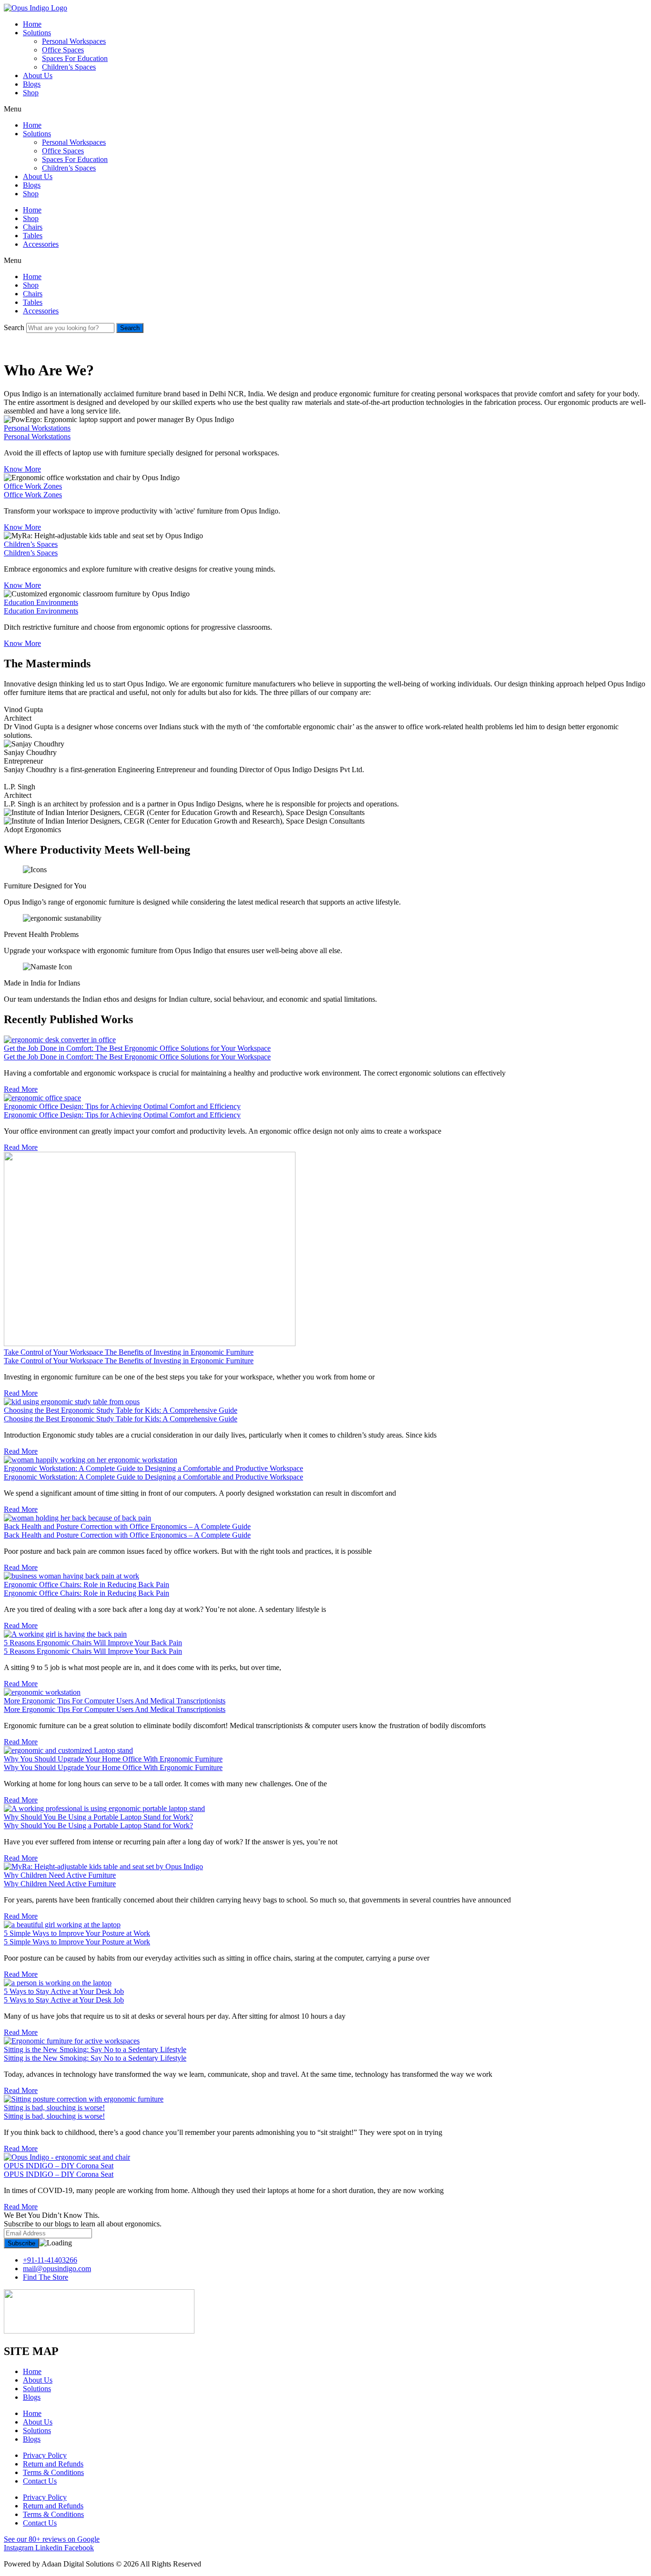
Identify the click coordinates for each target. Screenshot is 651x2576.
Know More (22, 469)
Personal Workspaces (74, 41)
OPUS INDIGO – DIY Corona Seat (59, 2174)
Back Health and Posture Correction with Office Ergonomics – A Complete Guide (127, 1535)
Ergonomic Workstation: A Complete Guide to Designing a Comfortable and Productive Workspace (153, 1477)
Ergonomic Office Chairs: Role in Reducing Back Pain (86, 1593)
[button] (325, 109)
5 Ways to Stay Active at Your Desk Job (64, 2000)
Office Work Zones (33, 495)
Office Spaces (63, 50)
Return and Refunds (53, 2464)
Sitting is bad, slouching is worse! (54, 2116)
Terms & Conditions (53, 2472)
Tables (33, 236)
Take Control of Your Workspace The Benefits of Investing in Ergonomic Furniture (129, 1361)
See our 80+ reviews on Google (52, 2539)
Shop (31, 93)
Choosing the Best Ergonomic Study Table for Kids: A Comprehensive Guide (121, 1419)
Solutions (37, 33)
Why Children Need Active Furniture (60, 1884)
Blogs (32, 84)
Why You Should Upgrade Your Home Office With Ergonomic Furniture (113, 1767)
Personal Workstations (37, 437)
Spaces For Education (75, 58)
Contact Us (40, 2481)
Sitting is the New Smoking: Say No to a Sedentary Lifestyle (95, 2058)
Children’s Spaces (69, 67)
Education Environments (41, 611)
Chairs (33, 227)
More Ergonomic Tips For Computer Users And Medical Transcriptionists (115, 1709)
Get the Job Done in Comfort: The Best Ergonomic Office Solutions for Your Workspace (137, 1057)
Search (14, 327)
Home (32, 24)
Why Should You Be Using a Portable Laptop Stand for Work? (98, 1826)
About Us (38, 75)
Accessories (41, 244)
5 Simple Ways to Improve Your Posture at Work (77, 1942)
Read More (21, 1089)
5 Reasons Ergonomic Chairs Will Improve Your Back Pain (93, 1651)
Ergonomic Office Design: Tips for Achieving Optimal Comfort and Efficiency (122, 1115)
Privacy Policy (45, 2455)
